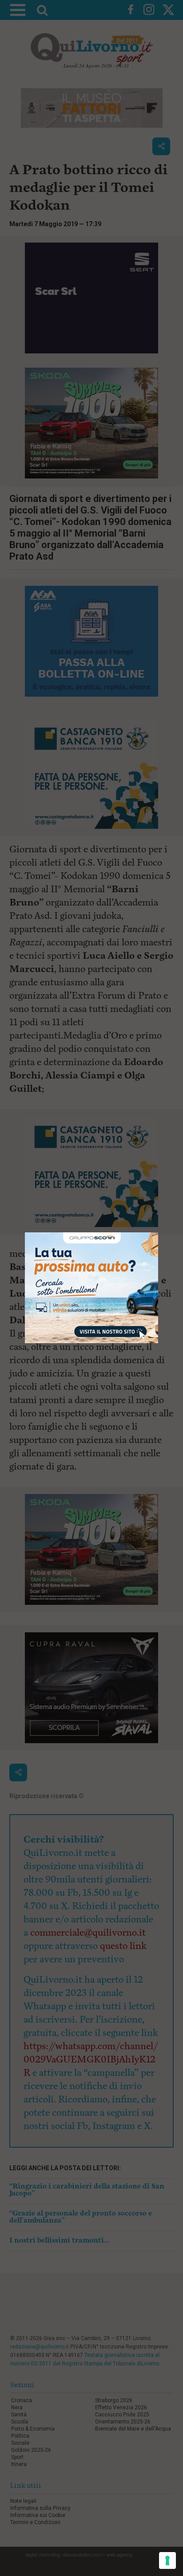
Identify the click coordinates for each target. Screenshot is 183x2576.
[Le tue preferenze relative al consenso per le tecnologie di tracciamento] (167, 2560)
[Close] (158, 1233)
